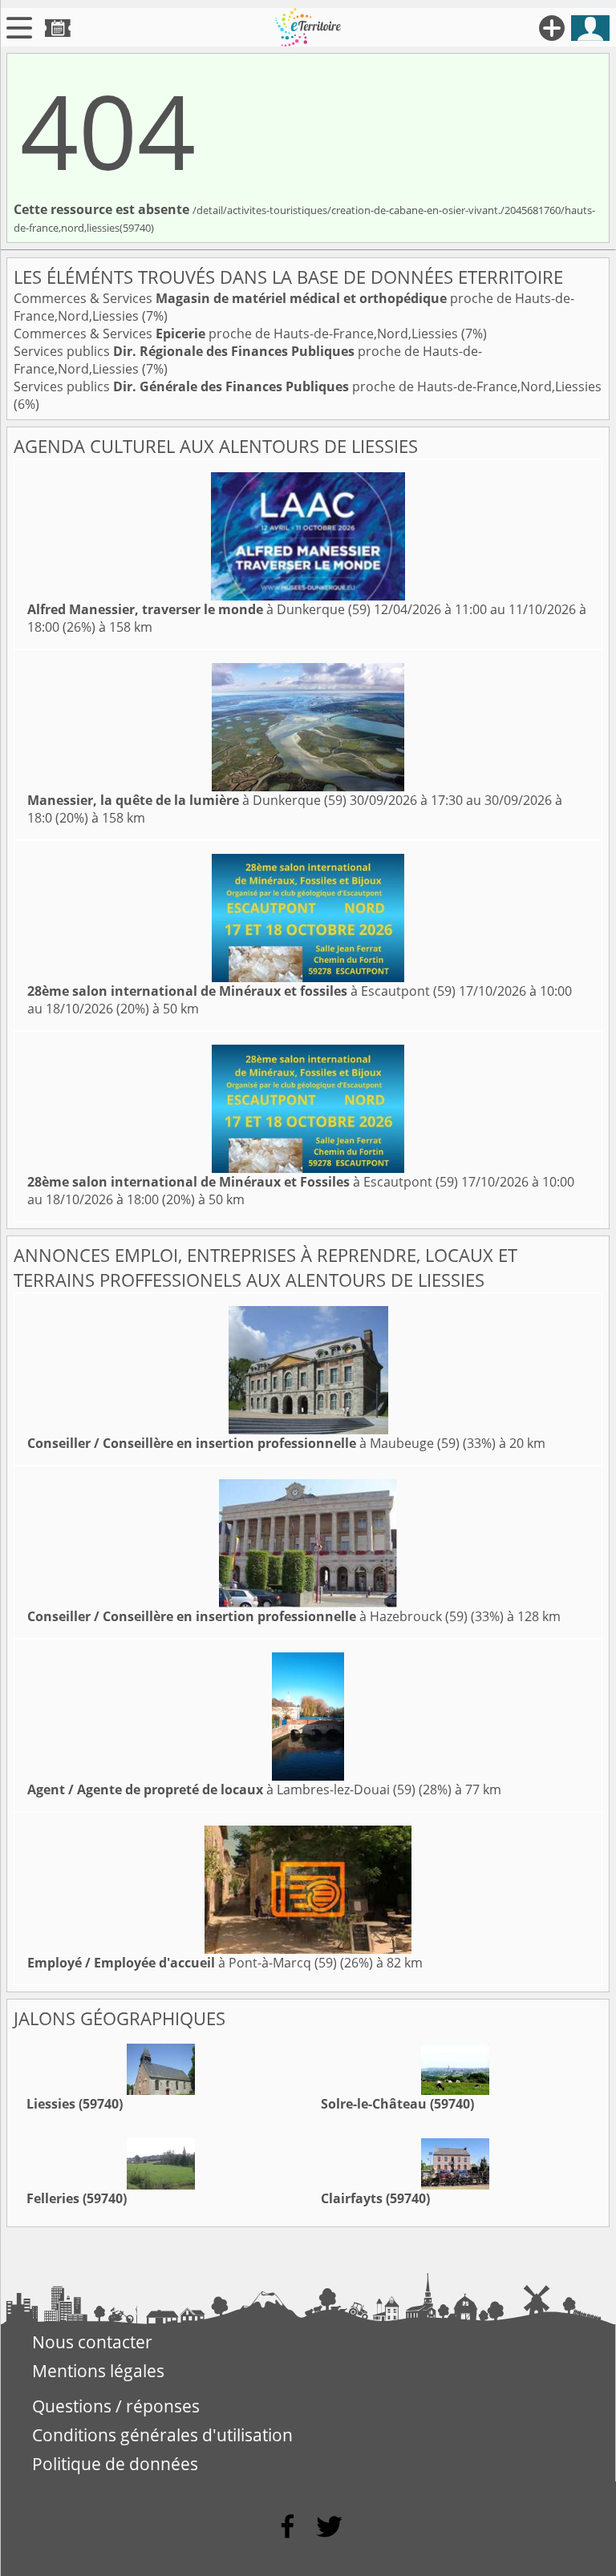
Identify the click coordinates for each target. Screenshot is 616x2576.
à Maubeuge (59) (243, 1443)
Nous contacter (92, 2342)
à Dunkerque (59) (199, 609)
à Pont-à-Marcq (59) (182, 1963)
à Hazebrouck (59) (247, 1616)
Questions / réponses (116, 2406)
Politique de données (115, 2464)
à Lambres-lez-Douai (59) (221, 1789)
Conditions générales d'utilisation (162, 2435)
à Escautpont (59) (241, 991)
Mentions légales (98, 2371)
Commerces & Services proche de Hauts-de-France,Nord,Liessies (237, 334)
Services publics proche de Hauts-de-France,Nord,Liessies (308, 386)
